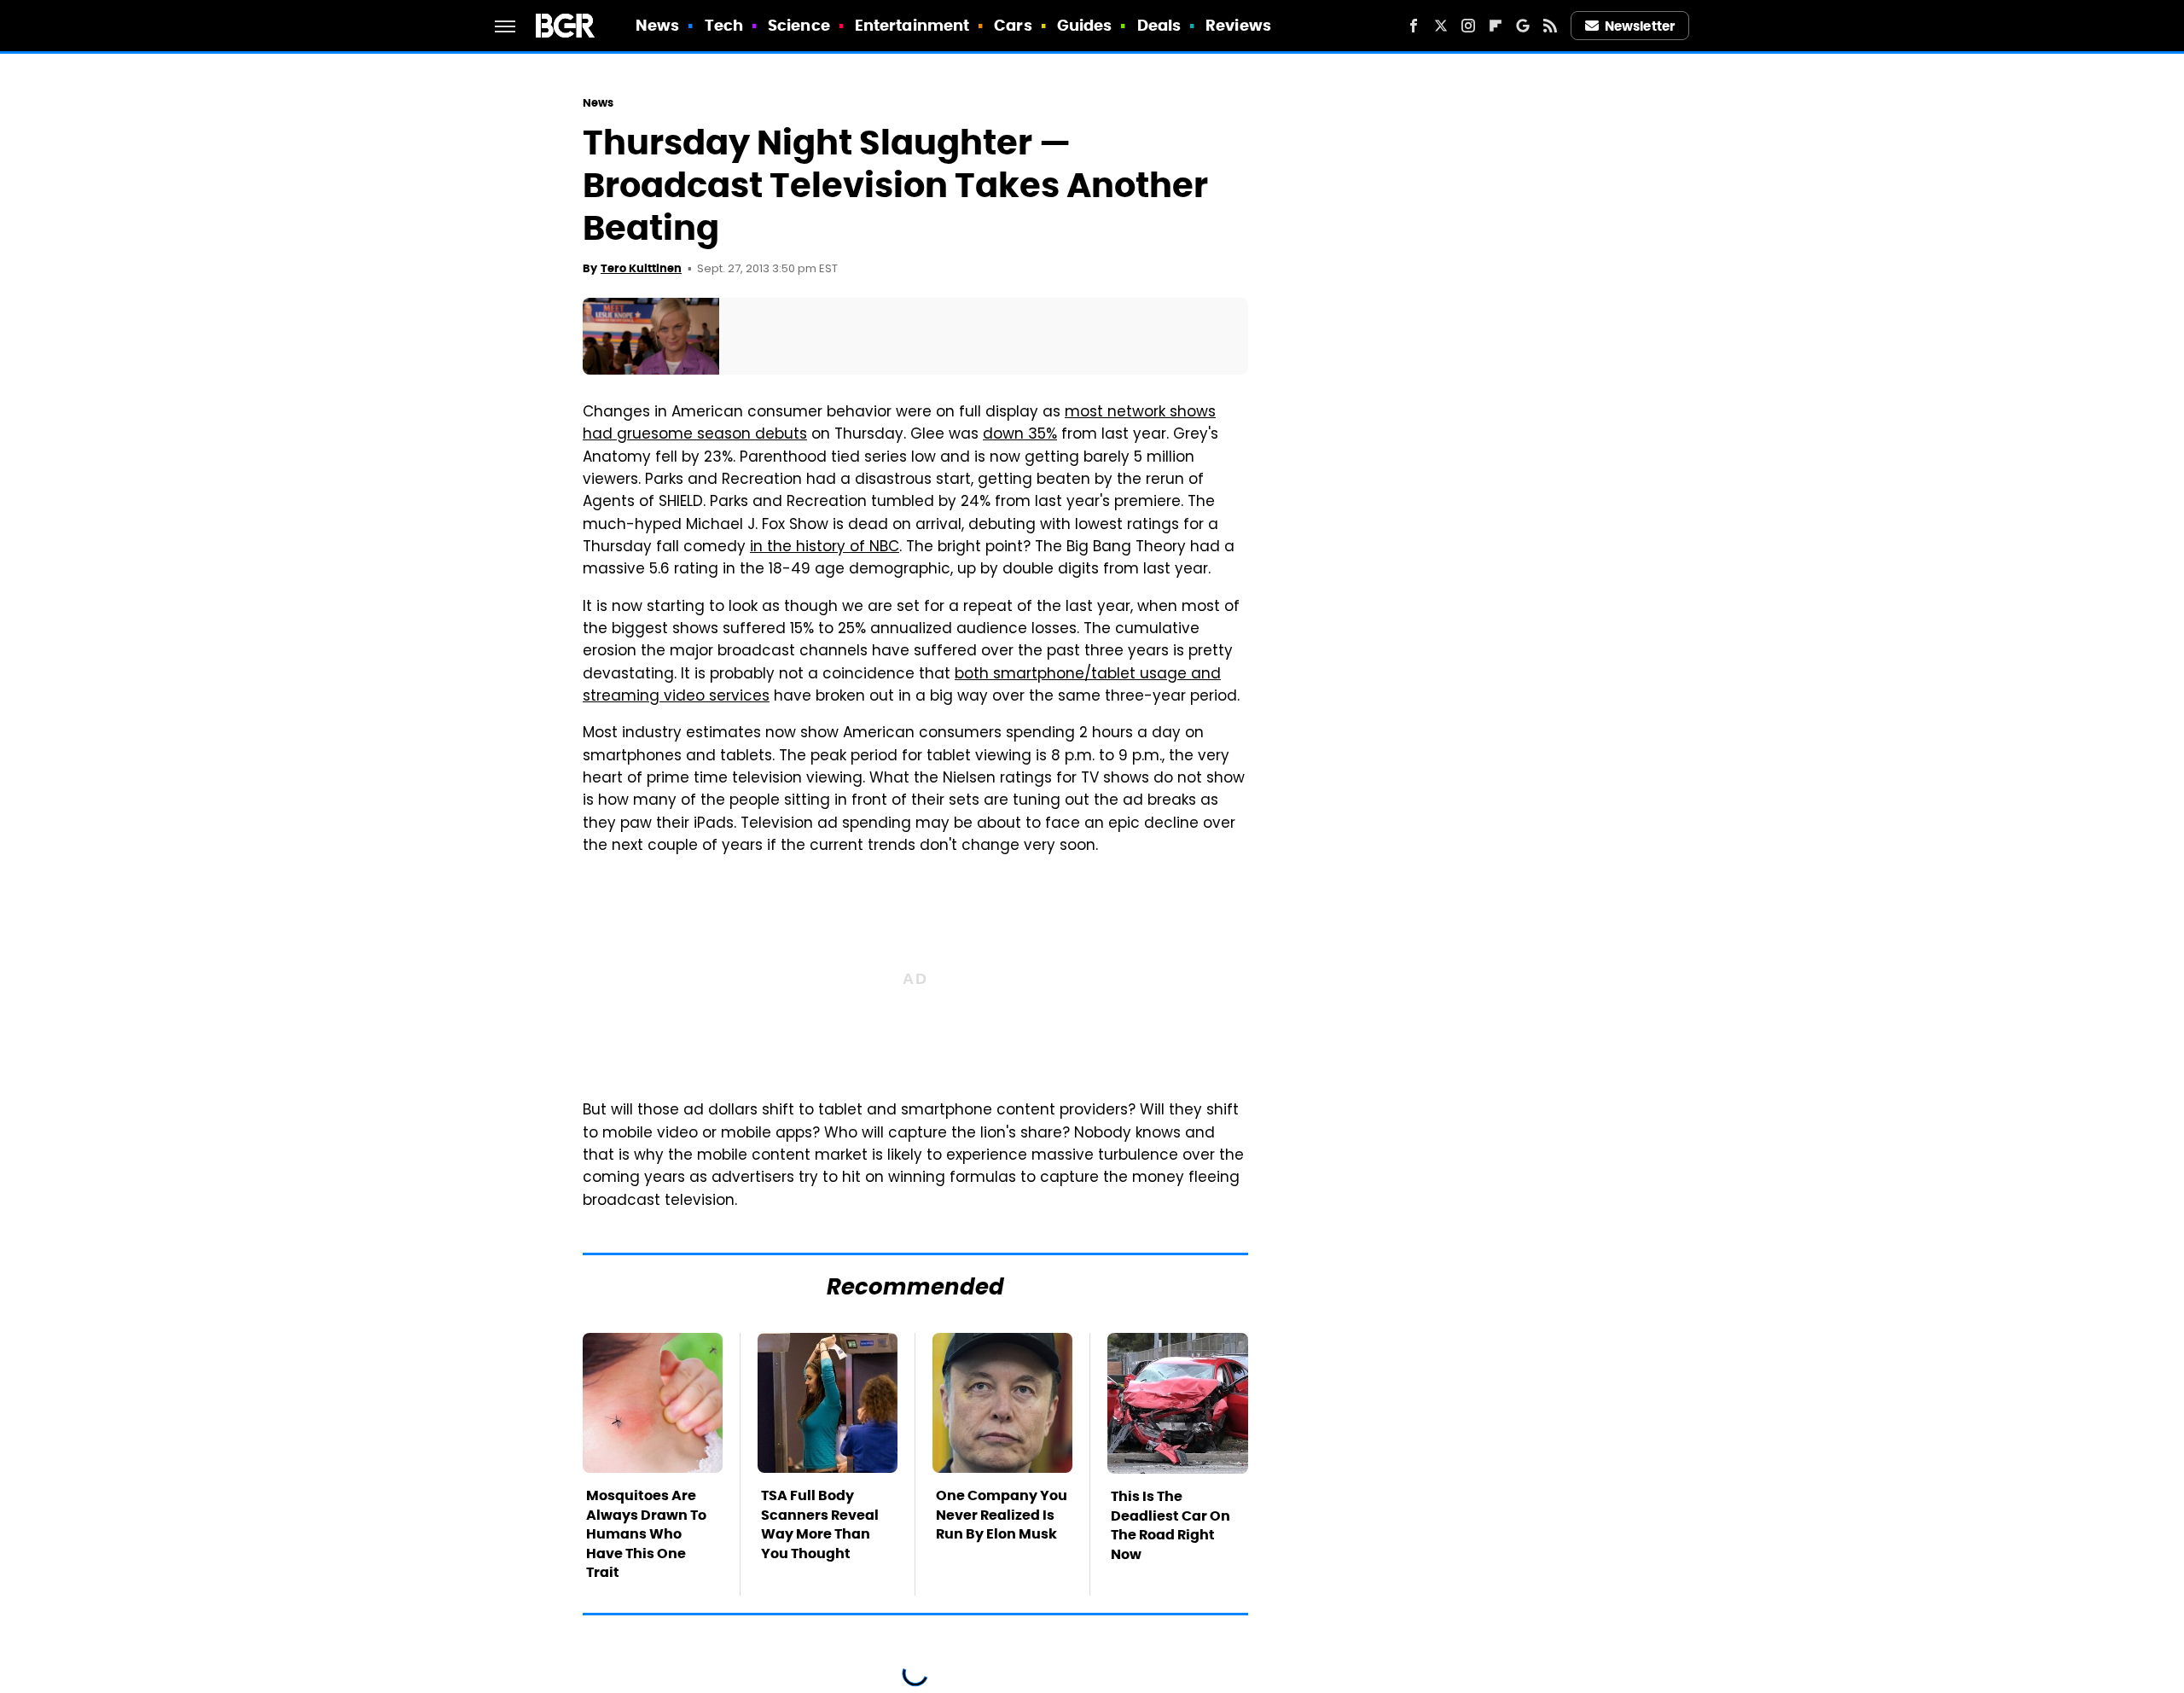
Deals (1159, 25)
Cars (1013, 25)
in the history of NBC (825, 548)
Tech (724, 25)
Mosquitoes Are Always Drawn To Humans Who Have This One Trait (646, 1534)
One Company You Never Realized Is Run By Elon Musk (1002, 1515)
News (657, 25)
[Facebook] (1414, 26)
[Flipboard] (1496, 26)
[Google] (1523, 26)
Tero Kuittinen (641, 268)
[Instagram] (1468, 26)
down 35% (1020, 435)
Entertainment (912, 25)
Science (799, 25)
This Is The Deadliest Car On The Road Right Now (1170, 1525)
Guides (1085, 25)
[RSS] (1550, 26)
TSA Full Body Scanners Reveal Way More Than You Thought (820, 1524)
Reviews (1238, 25)
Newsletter (1640, 26)
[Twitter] (1441, 26)
